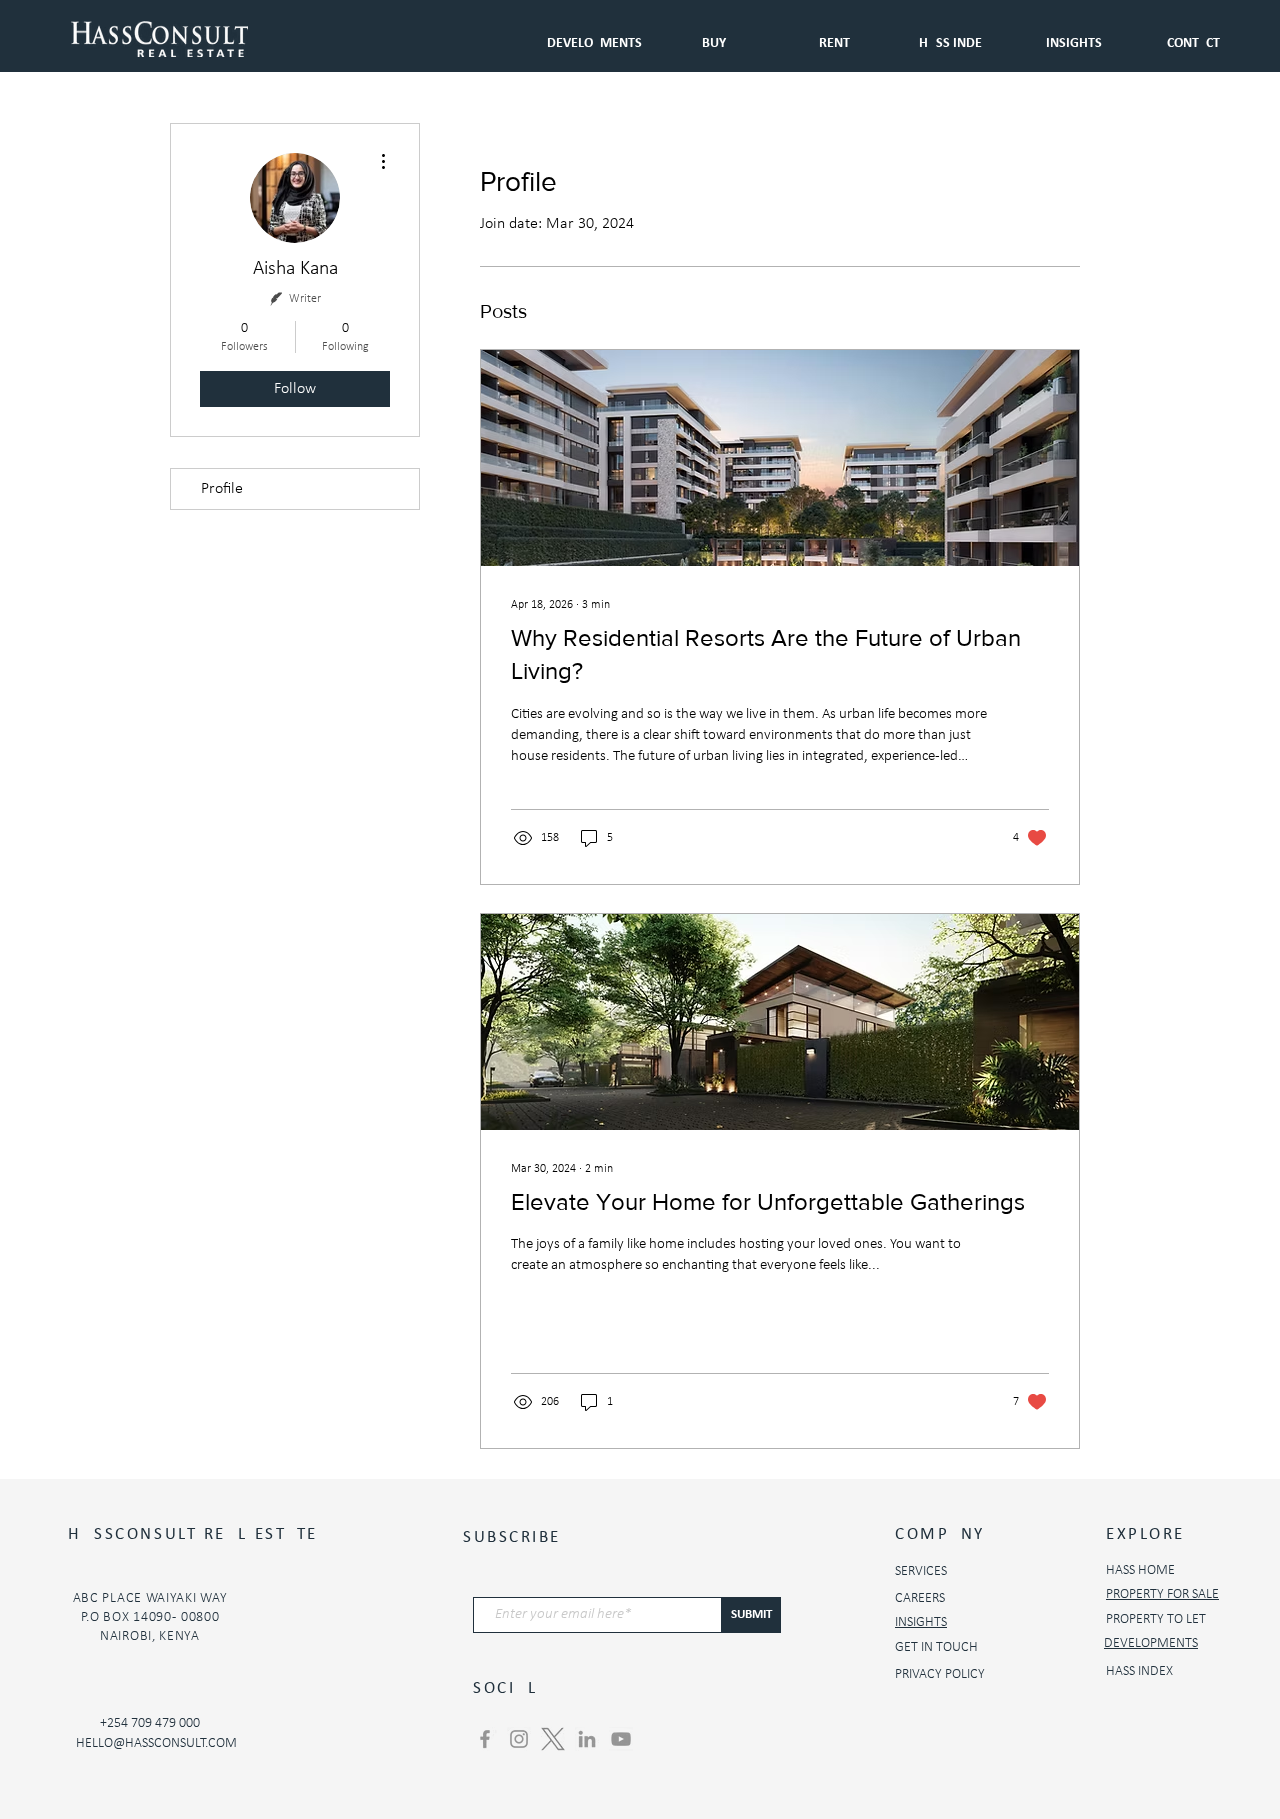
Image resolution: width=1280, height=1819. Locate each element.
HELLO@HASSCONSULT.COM (156, 1743)
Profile (222, 489)
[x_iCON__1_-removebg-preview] (553, 1739)
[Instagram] (519, 1739)
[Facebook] (485, 1739)
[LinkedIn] (587, 1739)
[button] (834, 34)
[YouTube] (621, 1739)
